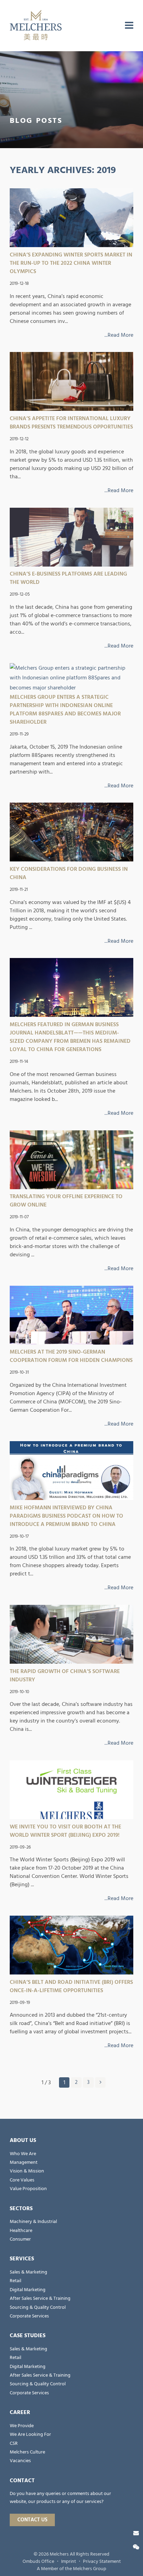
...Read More (119, 335)
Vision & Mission (27, 2171)
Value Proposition (28, 2189)
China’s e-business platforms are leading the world (68, 578)
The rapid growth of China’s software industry (65, 1675)
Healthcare (21, 2231)
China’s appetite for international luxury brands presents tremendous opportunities (71, 423)
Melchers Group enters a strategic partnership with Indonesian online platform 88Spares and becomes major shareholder (65, 709)
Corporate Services (29, 2316)
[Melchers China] (36, 26)
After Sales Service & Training (40, 2298)
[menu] (129, 26)
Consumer (20, 2239)
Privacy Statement (102, 2561)
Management (24, 2162)
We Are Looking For (30, 2434)
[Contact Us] (136, 2533)
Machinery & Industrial (33, 2222)
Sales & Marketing (28, 2272)
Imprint (69, 2561)
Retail (15, 2281)
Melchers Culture (27, 2452)
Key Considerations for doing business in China (69, 873)
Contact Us (32, 2520)
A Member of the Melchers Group (71, 2569)
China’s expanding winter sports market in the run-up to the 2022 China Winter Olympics (71, 263)
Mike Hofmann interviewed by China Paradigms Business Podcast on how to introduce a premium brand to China (66, 1516)
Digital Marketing (28, 2290)
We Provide (22, 2426)
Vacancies (20, 2461)
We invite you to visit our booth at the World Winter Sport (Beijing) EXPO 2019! (65, 1831)
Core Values (22, 2180)
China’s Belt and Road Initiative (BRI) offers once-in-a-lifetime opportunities (71, 1986)
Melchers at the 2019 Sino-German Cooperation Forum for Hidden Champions (71, 1356)
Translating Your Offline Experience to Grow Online (66, 1201)
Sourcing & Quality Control (38, 2307)
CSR (14, 2443)
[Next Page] (100, 2082)
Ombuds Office (38, 2561)
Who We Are (23, 2154)
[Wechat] (136, 2547)
